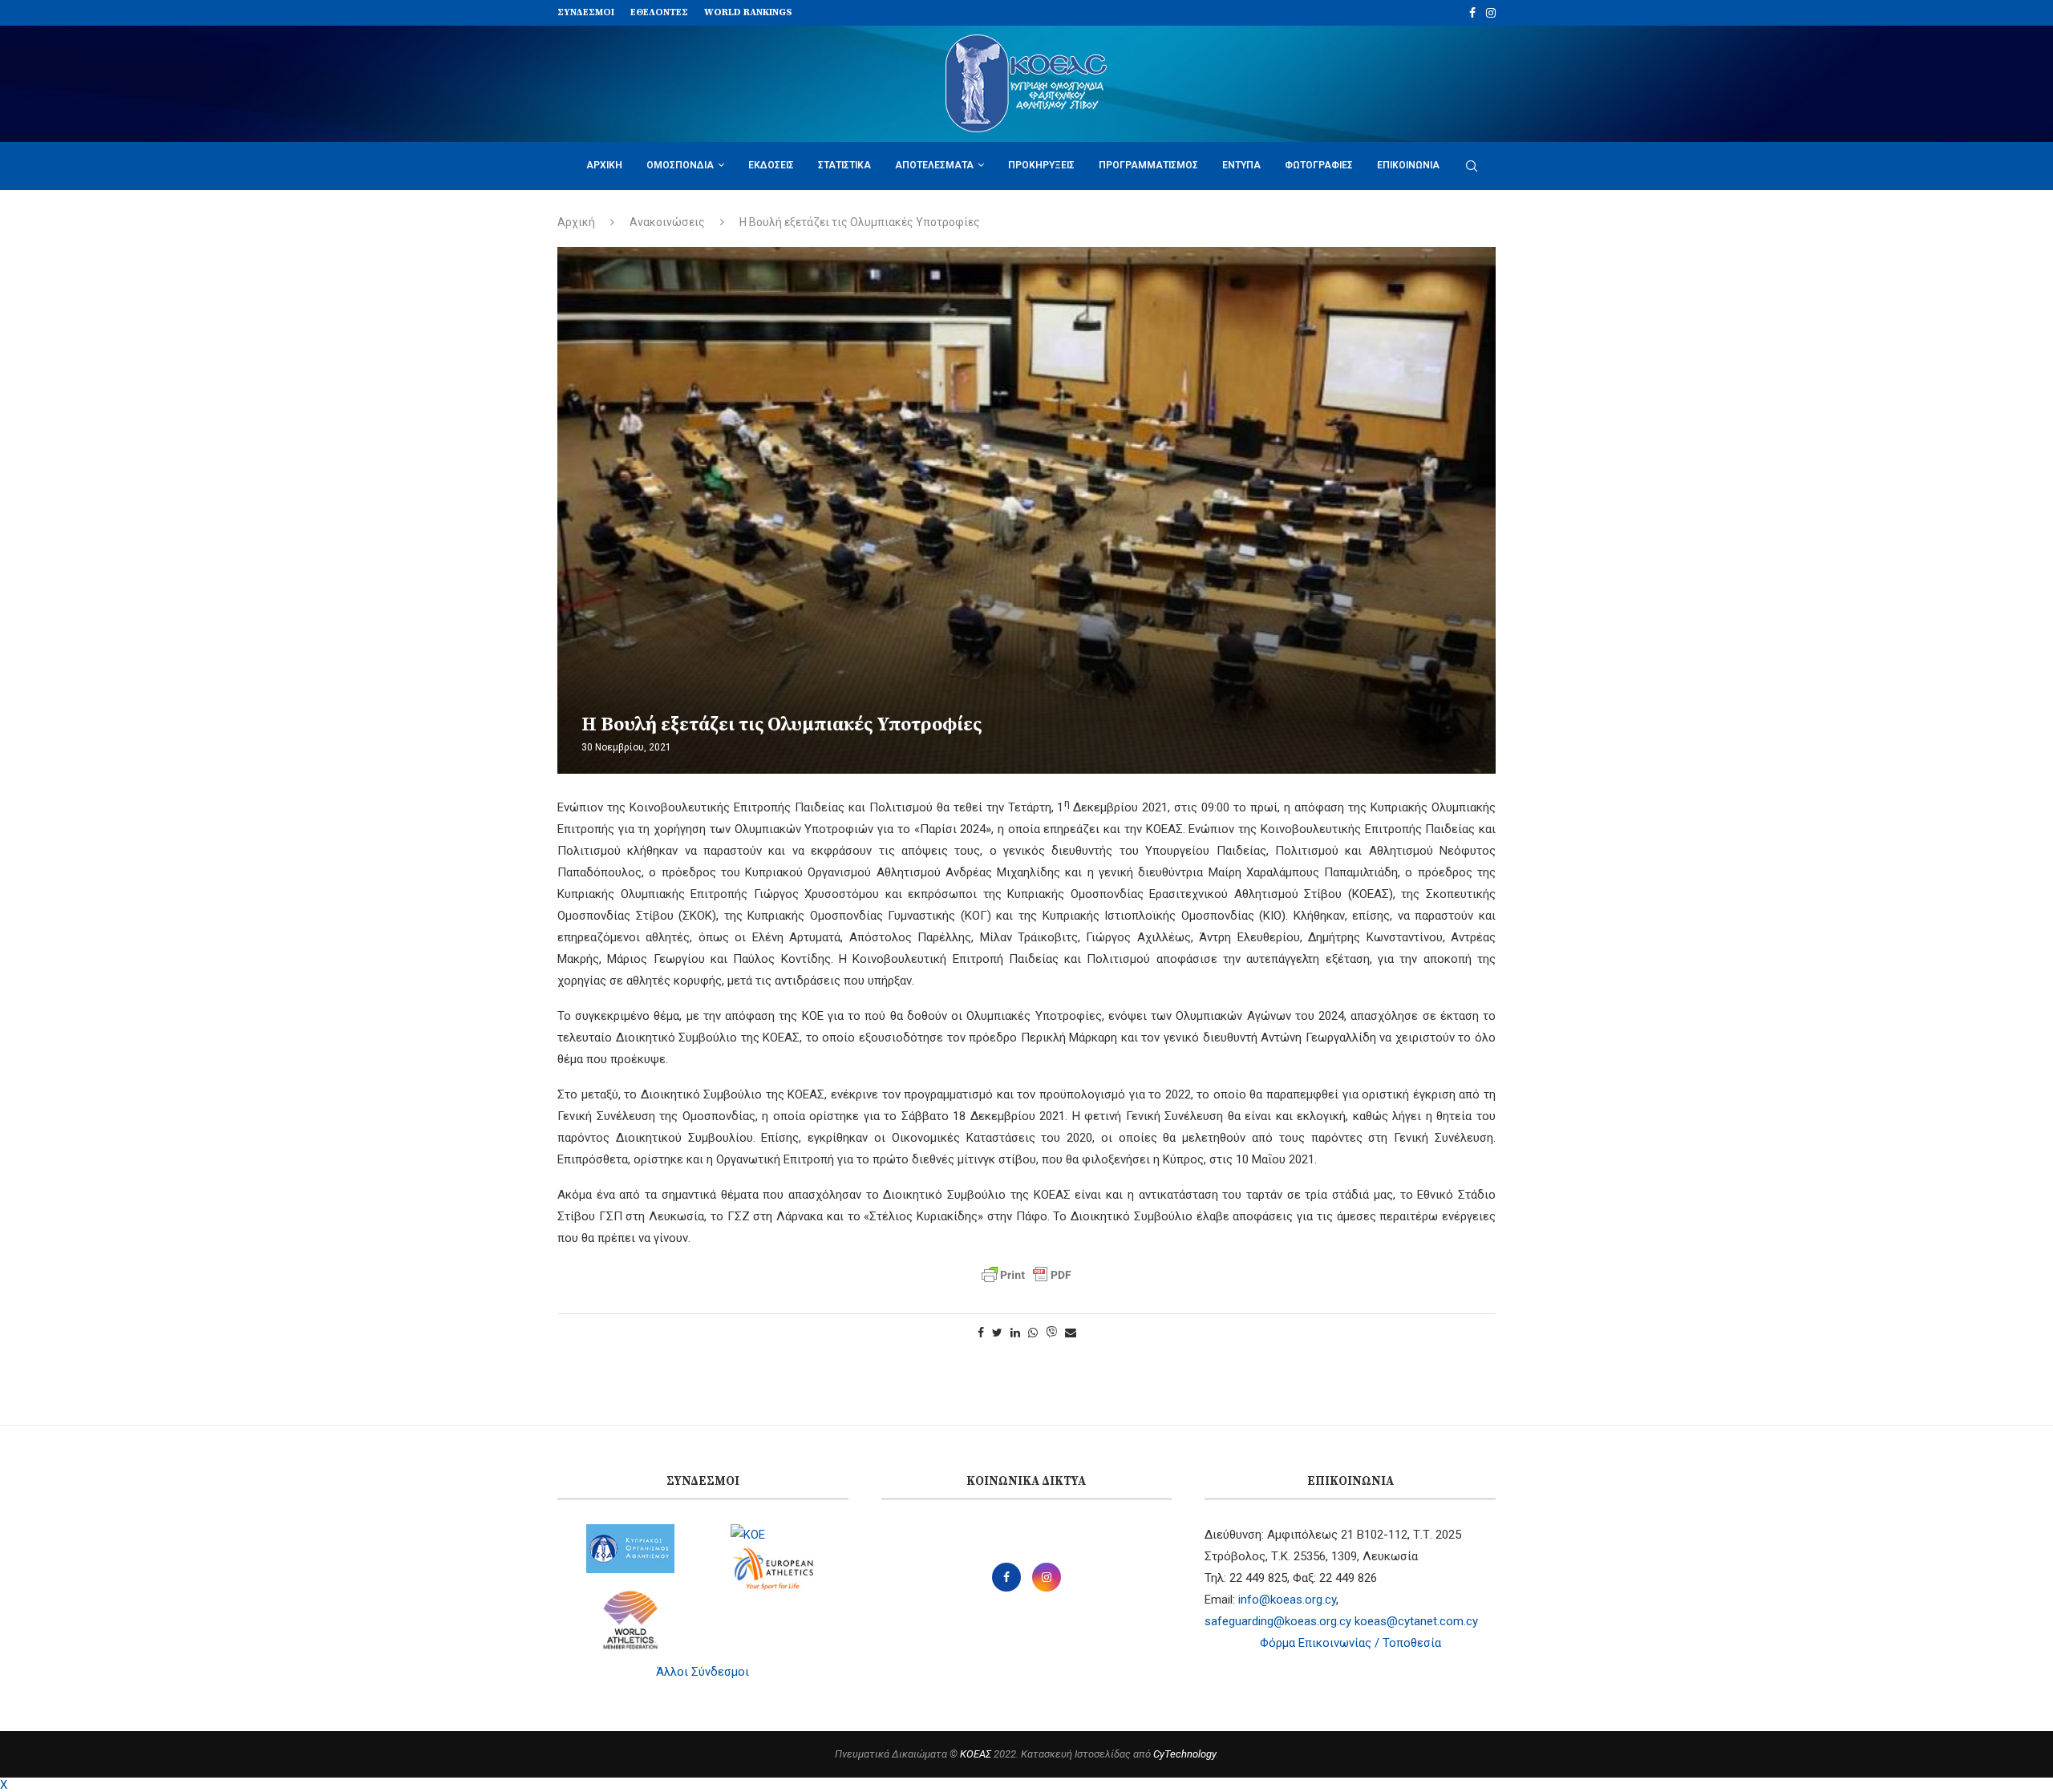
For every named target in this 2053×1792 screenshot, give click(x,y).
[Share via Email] (1071, 1333)
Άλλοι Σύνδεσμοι (703, 1672)
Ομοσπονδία (680, 165)
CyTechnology (1184, 1754)
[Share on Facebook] (981, 1333)
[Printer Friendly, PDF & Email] (1026, 1275)
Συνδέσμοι (586, 12)
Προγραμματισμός (1148, 165)
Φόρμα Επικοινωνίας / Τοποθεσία (1350, 1643)
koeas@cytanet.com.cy (1416, 1621)
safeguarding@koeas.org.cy (1278, 1621)
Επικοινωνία (1408, 165)
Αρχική (604, 165)
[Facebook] (1472, 13)
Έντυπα (1241, 165)
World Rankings (748, 12)
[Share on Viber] (1051, 1333)
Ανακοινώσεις (667, 222)
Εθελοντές (659, 12)
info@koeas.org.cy (1287, 1600)
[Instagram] (1491, 13)
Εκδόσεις (771, 165)
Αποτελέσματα (934, 165)
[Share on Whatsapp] (1033, 1333)
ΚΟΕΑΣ (976, 1754)
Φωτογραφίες (1319, 165)
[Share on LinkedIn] (1015, 1333)
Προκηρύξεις (1041, 165)
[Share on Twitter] (997, 1333)
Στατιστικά (844, 165)
